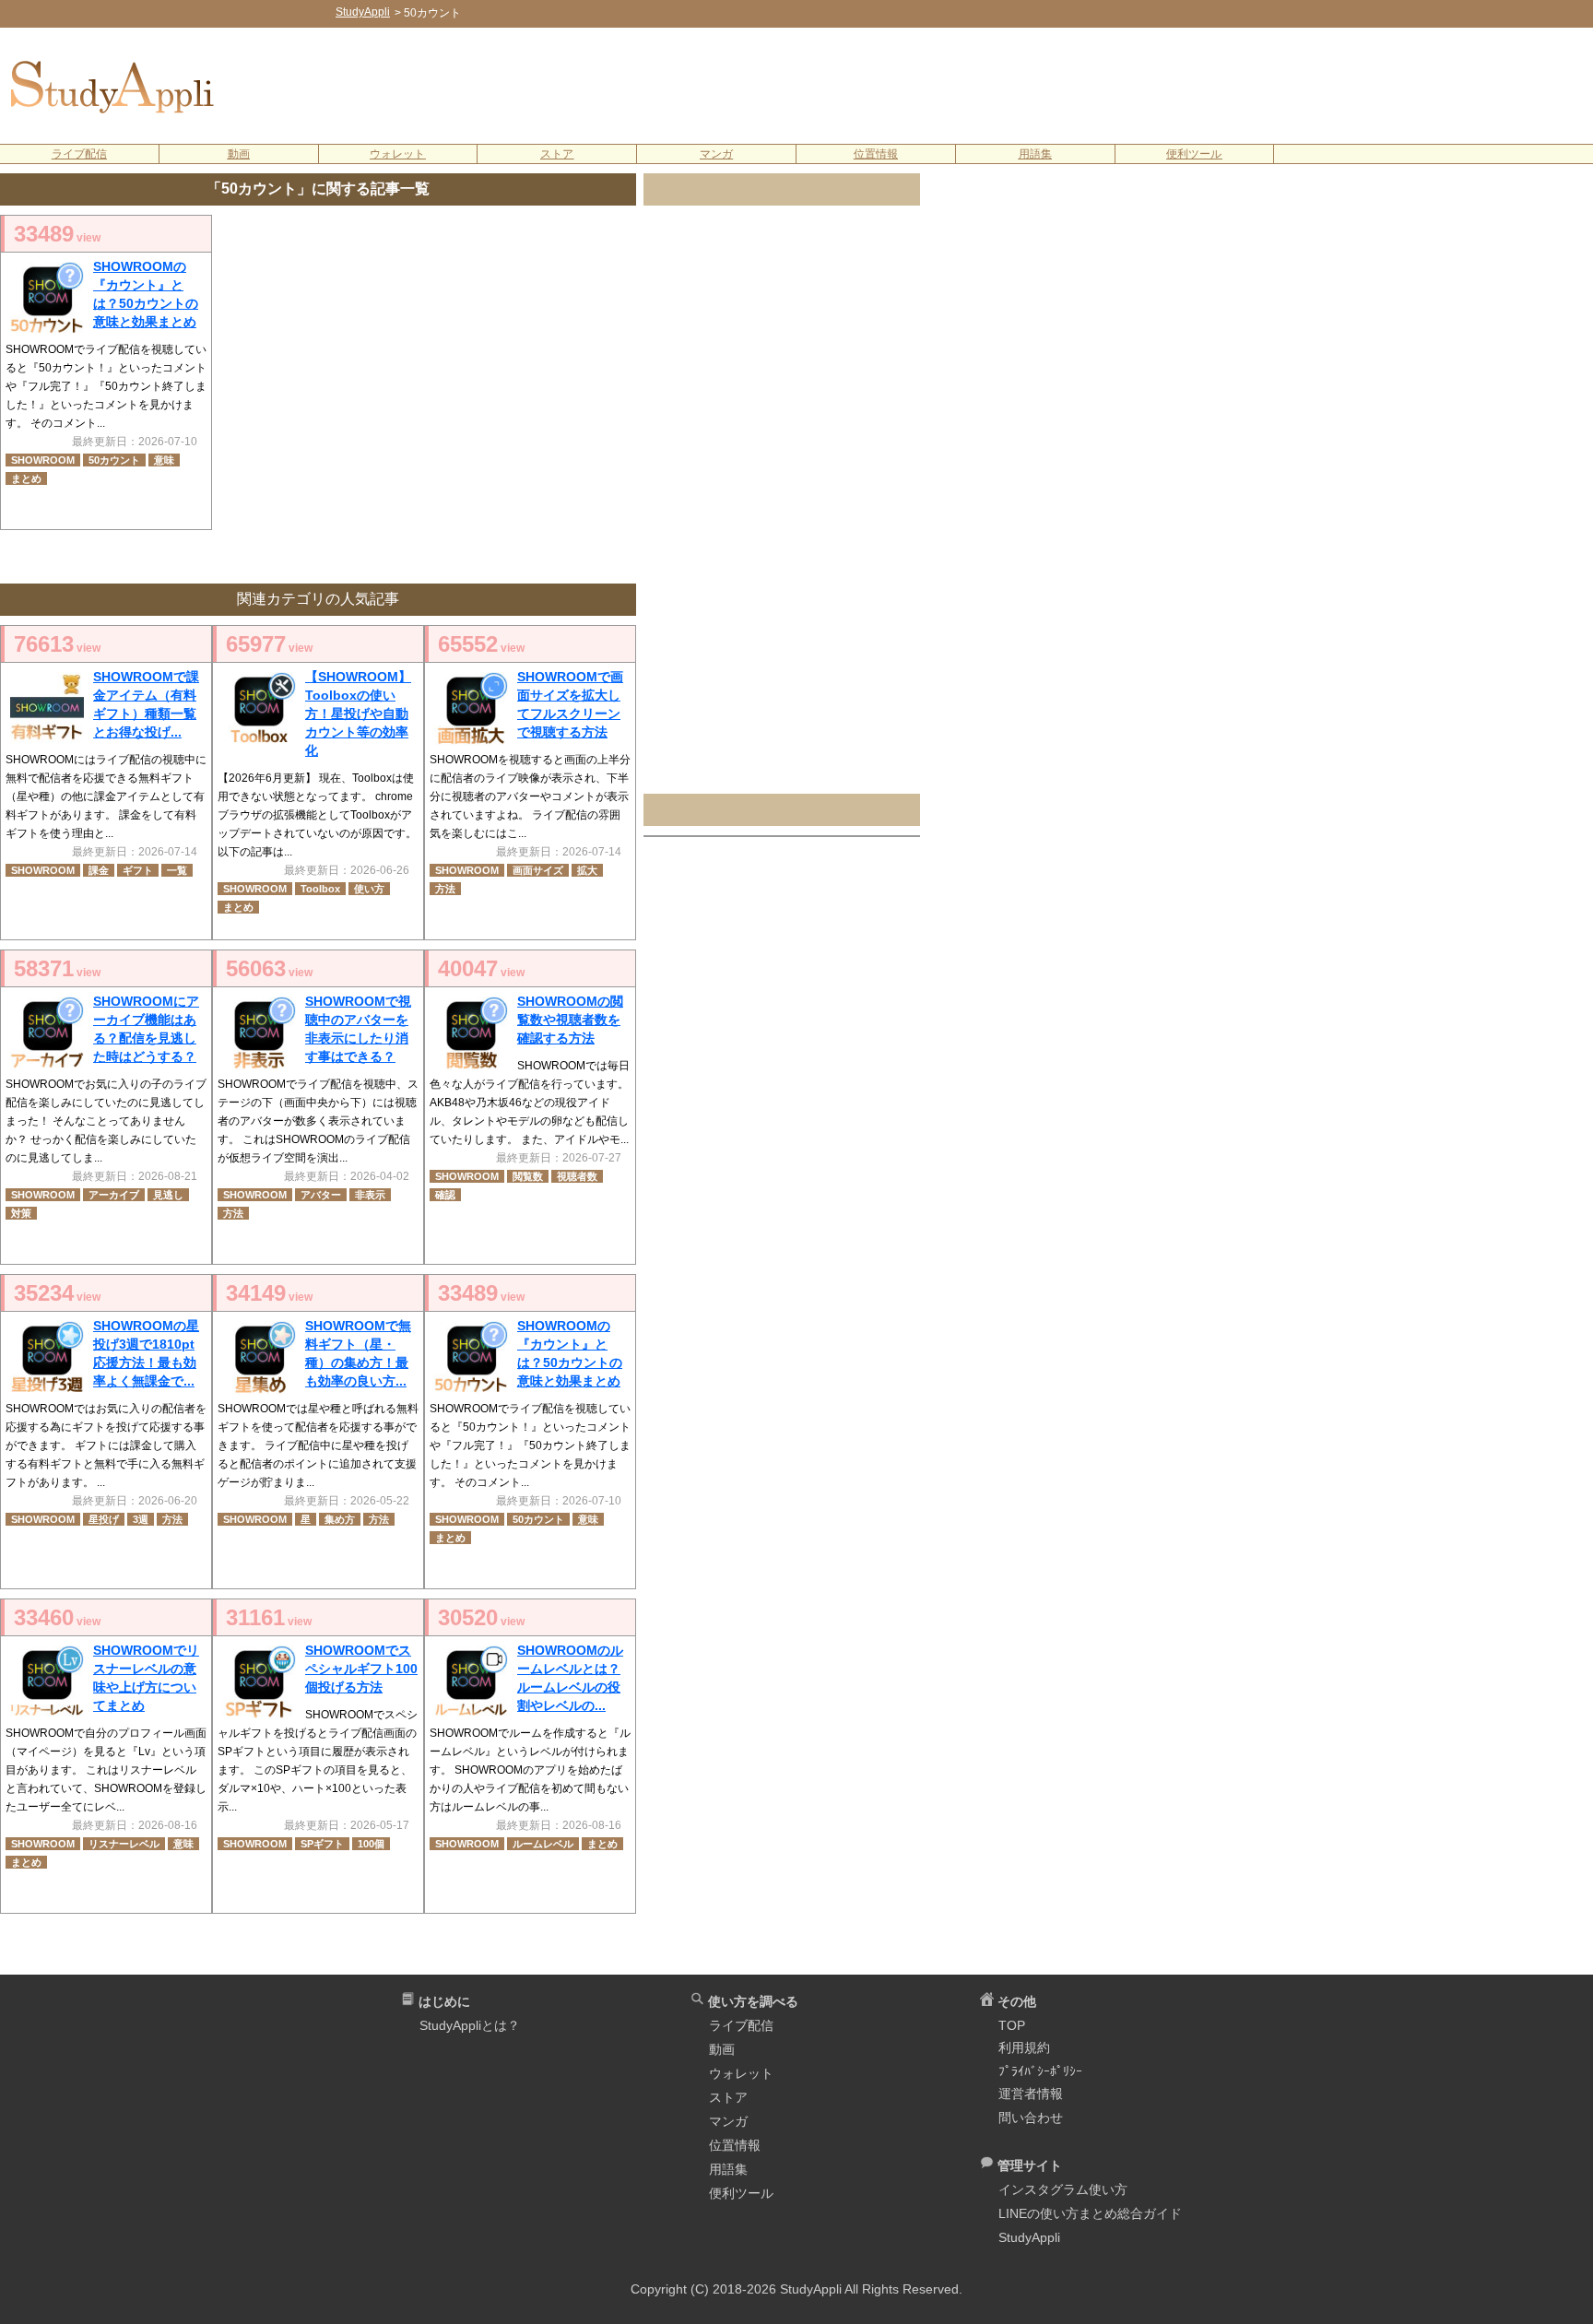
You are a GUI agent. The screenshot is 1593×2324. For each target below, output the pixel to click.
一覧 (177, 870)
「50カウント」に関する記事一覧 (318, 189)
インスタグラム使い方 (1063, 2189)
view (57, 234)
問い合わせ (1031, 2118)
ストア (557, 154)
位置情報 (876, 154)
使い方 (369, 889)
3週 (141, 1519)
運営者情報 (1031, 2094)
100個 (371, 1844)
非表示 (370, 1195)
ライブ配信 (79, 154)
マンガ (716, 154)
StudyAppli (1029, 2237)
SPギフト (322, 1844)
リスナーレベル (124, 1844)
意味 (164, 460)
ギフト (138, 870)
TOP (1012, 2025)
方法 (445, 889)
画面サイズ (538, 870)
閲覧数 (528, 1176)
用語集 (1035, 154)
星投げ (104, 1519)
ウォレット (397, 154)
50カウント (114, 460)
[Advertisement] (917, 84)
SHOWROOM (43, 460)
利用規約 (1024, 2047)
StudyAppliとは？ (470, 2025)
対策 (21, 1213)
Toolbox (320, 889)
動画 (239, 154)
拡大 (587, 870)
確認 (445, 1195)
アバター (321, 1195)
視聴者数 (577, 1176)
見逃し (168, 1195)
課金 (99, 870)
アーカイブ (114, 1195)
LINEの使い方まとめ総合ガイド (1090, 2213)
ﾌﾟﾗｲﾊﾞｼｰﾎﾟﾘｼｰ (1040, 2071)
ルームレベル (543, 1844)
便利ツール (1194, 154)
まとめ (26, 478)
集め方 (340, 1519)
